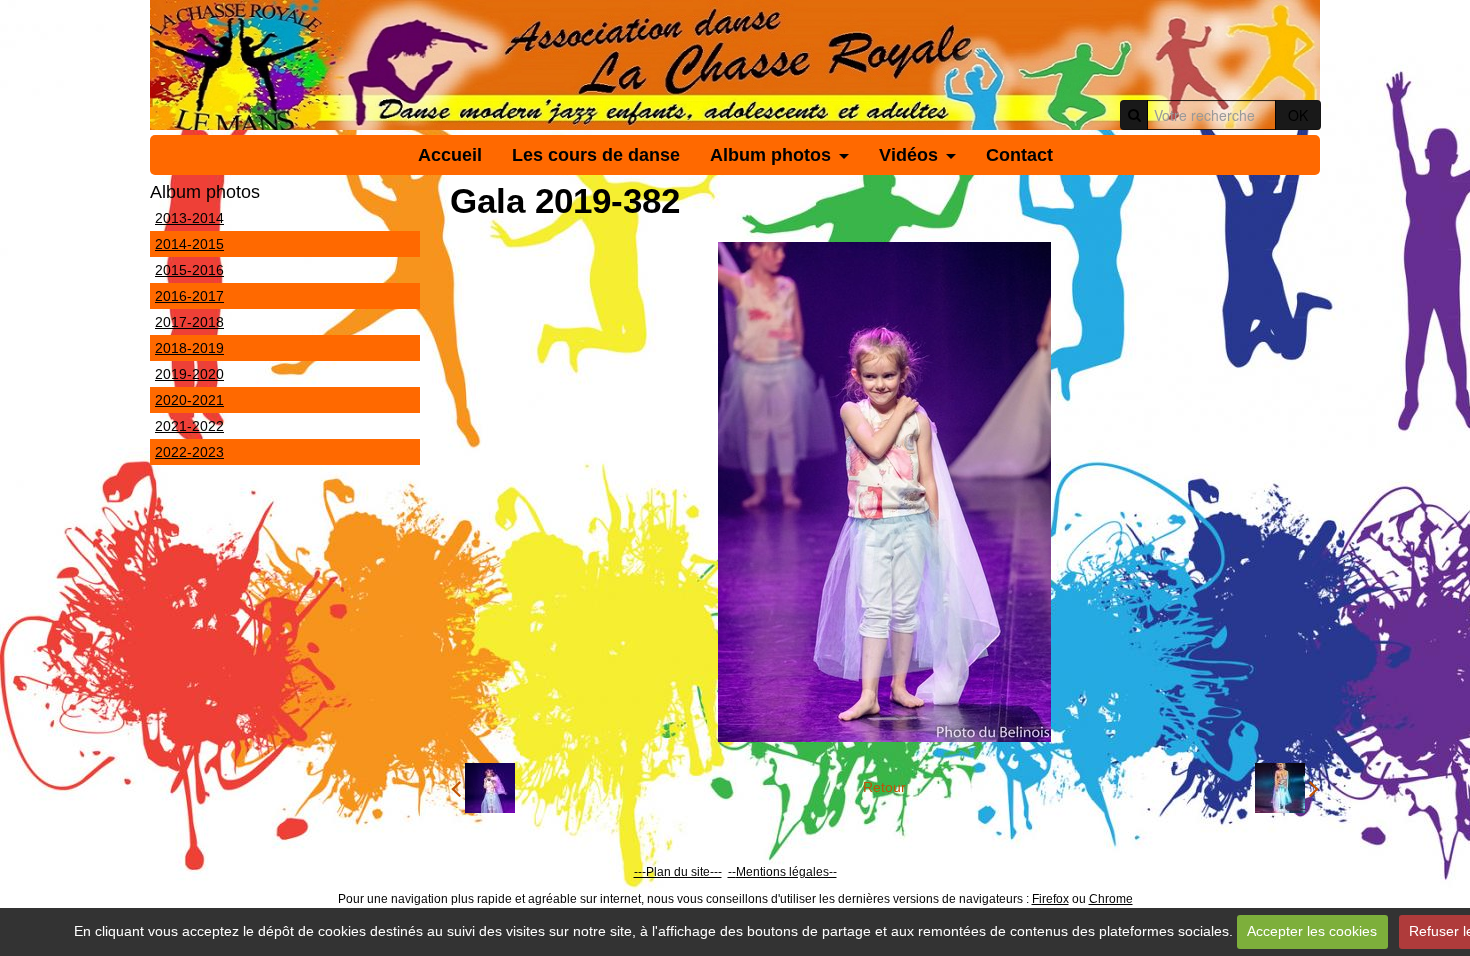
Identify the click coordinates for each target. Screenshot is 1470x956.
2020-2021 (189, 400)
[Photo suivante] (1287, 788)
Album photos (770, 155)
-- (732, 872)
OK (1298, 115)
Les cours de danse (596, 155)
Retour (884, 787)
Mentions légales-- (786, 872)
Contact (1019, 155)
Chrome (1111, 899)
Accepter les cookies (1312, 931)
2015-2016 (189, 270)
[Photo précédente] (483, 788)
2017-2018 (189, 322)
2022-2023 (189, 452)
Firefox (1050, 899)
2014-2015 (189, 244)
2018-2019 (189, 348)
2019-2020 (189, 374)
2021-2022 (189, 426)
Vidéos (908, 155)
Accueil (450, 155)
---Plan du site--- (678, 872)
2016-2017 (189, 296)
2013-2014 (189, 218)
